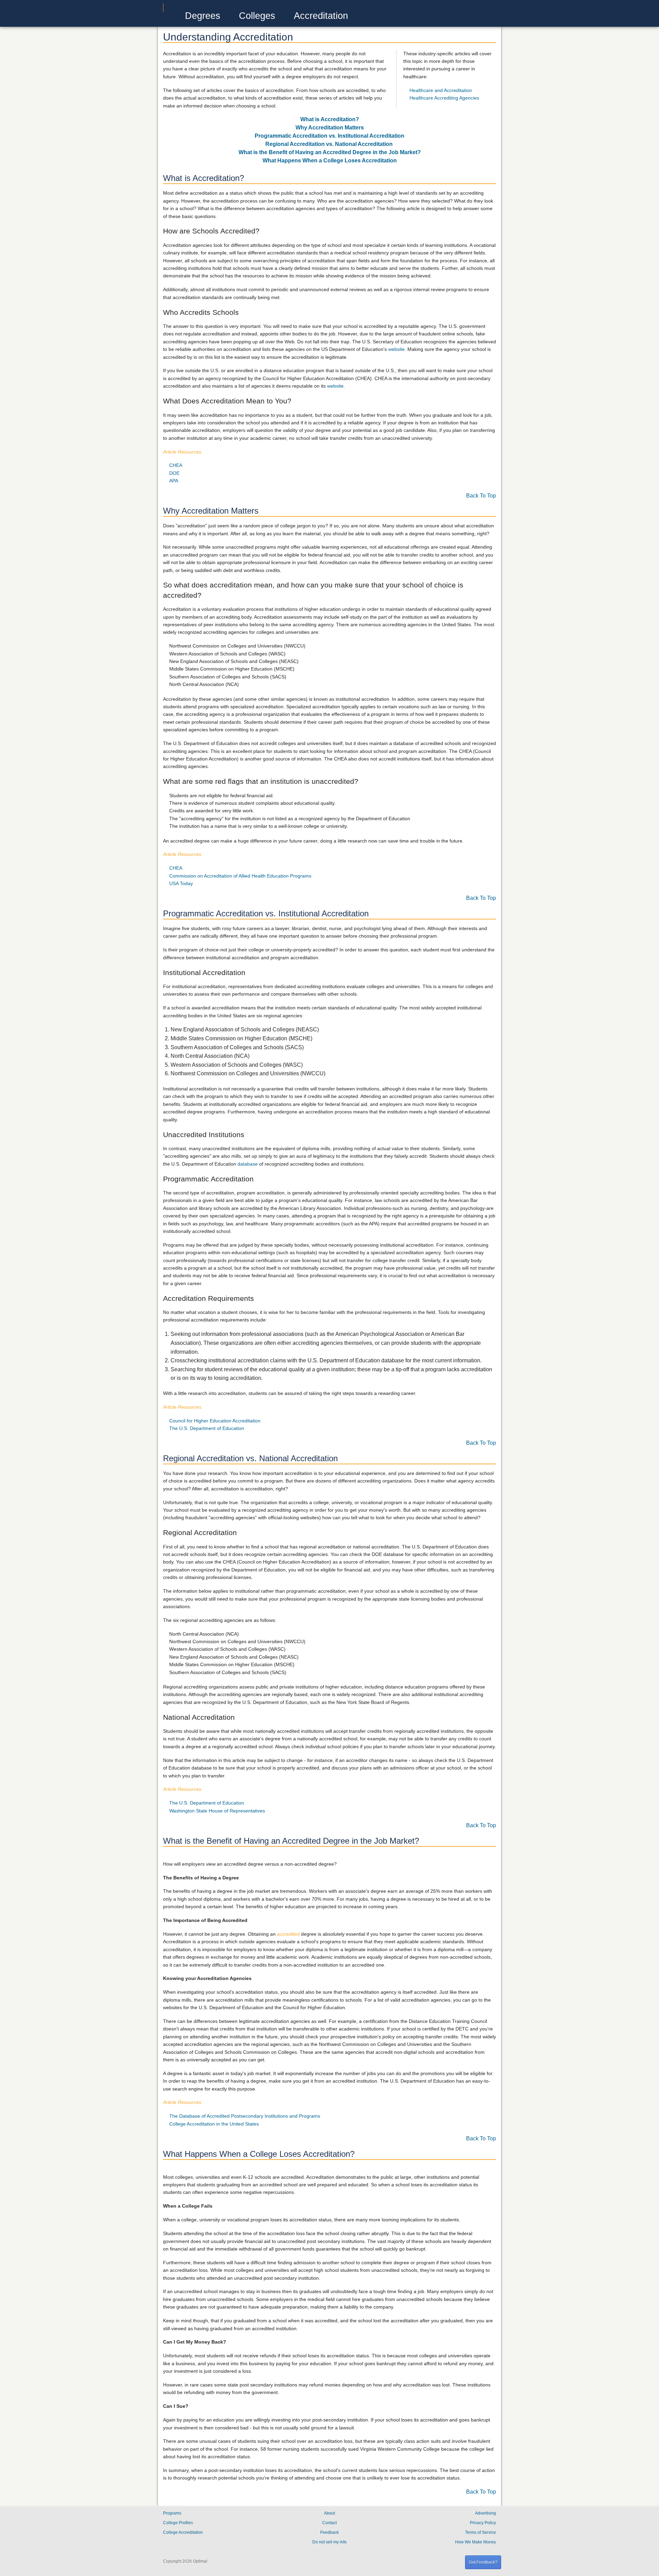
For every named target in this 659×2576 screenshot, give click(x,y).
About (329, 2513)
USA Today (181, 883)
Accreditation (321, 16)
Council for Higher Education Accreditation (215, 1421)
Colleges (257, 16)
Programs (172, 2513)
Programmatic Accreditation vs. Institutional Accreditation (329, 136)
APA (174, 481)
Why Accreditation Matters (330, 128)
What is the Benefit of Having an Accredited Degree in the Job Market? (330, 152)
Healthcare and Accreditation (441, 90)
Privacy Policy (483, 2523)
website (396, 349)
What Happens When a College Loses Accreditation (330, 161)
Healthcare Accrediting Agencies (444, 98)
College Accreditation (183, 2532)
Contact (329, 2523)
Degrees (203, 16)
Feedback (329, 2532)
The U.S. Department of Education (207, 1428)
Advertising (485, 2513)
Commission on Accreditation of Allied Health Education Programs (240, 876)
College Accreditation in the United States (214, 2124)
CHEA (176, 465)
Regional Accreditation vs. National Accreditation (329, 144)
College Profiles (178, 2523)
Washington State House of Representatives (217, 1811)
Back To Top (481, 496)
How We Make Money (476, 2542)
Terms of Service (481, 2532)
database (248, 1164)
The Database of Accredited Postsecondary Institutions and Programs (245, 2116)
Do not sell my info (329, 2542)
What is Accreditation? (330, 119)
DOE (174, 473)
